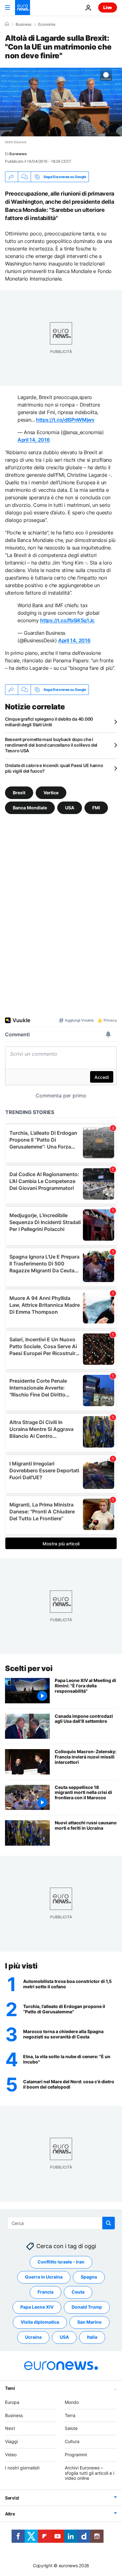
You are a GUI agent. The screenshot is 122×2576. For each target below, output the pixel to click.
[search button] (109, 2223)
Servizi (12, 2498)
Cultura (72, 2441)
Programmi (76, 2455)
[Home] (7, 24)
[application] (61, 102)
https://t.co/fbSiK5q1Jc (67, 620)
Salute (71, 2428)
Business (23, 24)
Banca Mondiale (30, 808)
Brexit (19, 793)
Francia (46, 2292)
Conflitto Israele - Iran (61, 2262)
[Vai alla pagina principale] (23, 8)
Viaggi (11, 2441)
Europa (12, 2402)
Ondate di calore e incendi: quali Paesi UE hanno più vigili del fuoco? (54, 768)
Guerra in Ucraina (44, 2277)
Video (11, 2455)
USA (70, 808)
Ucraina (33, 2337)
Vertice (51, 793)
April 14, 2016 (34, 440)
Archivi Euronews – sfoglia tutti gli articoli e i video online (89, 2473)
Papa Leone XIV (37, 2307)
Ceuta (78, 2292)
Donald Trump (87, 2307)
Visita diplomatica (40, 2322)
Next (10, 2428)
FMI (96, 808)
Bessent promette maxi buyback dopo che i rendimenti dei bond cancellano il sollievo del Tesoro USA (51, 745)
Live (108, 7)
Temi (10, 2388)
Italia (92, 2337)
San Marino (89, 2322)
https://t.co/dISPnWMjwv (65, 420)
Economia (47, 24)
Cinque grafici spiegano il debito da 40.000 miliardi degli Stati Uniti (49, 722)
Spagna (89, 2277)
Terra (70, 2415)
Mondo (72, 2402)
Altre (10, 2514)
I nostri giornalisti (22, 2468)
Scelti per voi (29, 1668)
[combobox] (61, 2223)
